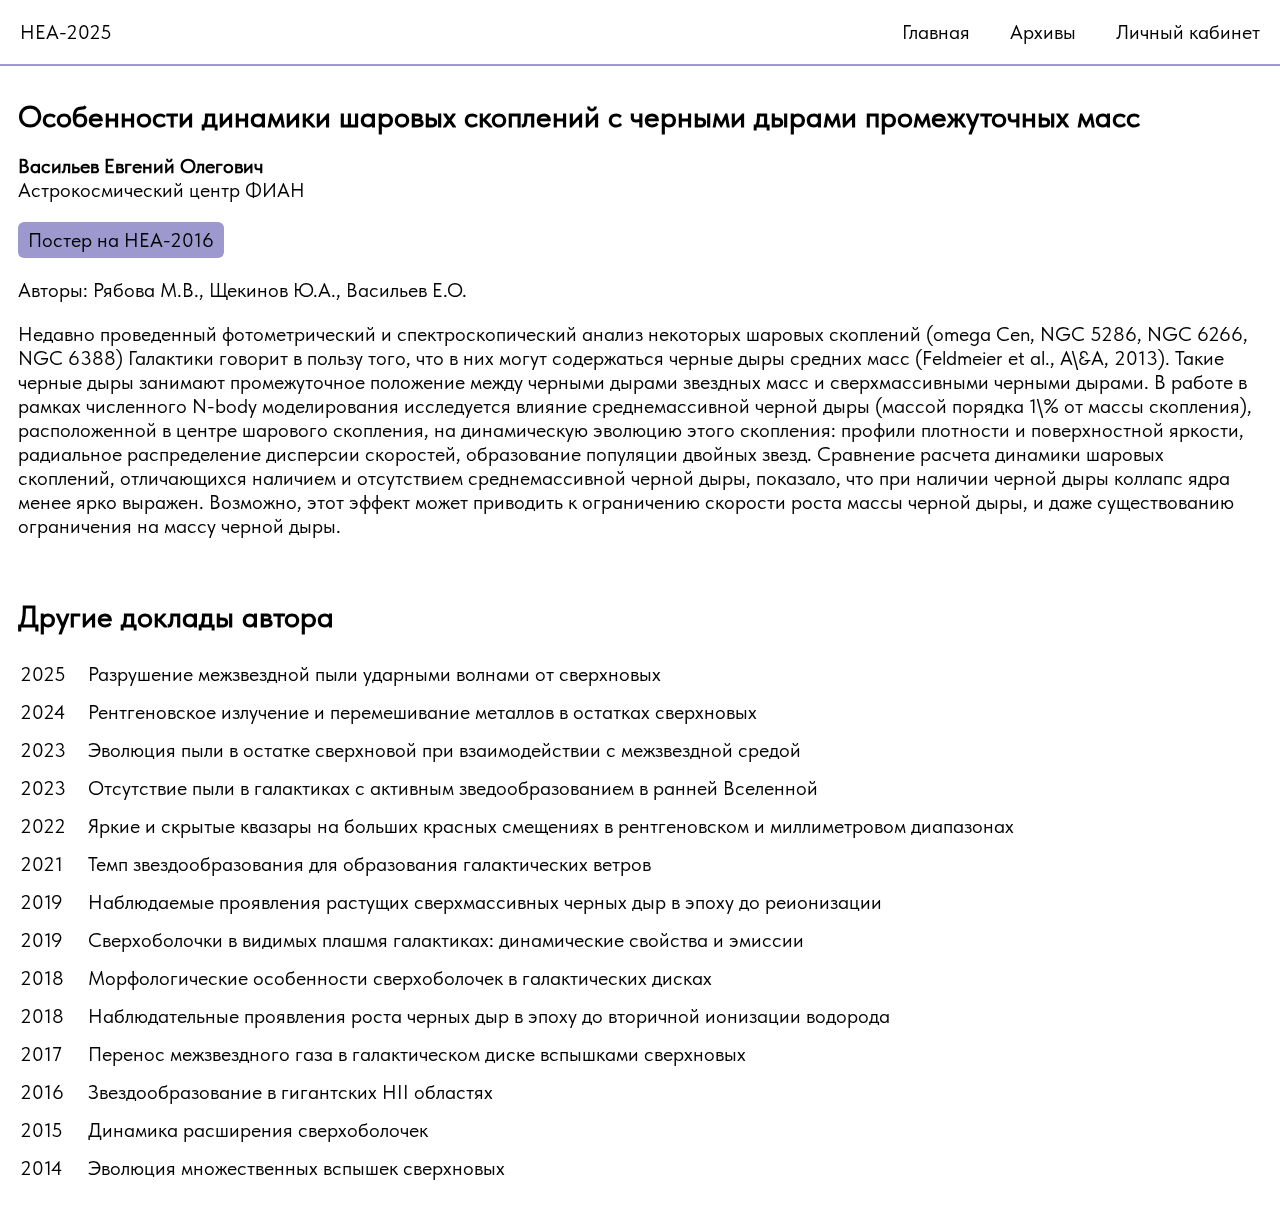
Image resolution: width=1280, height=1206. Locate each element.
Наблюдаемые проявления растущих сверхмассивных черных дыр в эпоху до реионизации (485, 902)
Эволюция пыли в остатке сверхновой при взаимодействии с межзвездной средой (444, 750)
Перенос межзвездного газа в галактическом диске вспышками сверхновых (417, 1054)
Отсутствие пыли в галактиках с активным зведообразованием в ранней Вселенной (453, 788)
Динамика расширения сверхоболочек (258, 1130)
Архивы (1043, 32)
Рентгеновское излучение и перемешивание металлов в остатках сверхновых (422, 712)
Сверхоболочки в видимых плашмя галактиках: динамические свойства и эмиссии (446, 940)
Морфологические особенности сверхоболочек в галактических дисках (400, 978)
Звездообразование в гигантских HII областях (290, 1092)
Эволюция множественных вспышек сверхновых (296, 1168)
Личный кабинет (1188, 32)
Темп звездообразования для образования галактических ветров (369, 864)
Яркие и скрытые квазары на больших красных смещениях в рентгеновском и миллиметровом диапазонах (551, 826)
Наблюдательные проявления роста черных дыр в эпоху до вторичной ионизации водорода (489, 1016)
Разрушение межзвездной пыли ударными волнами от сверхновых (374, 674)
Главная (936, 32)
